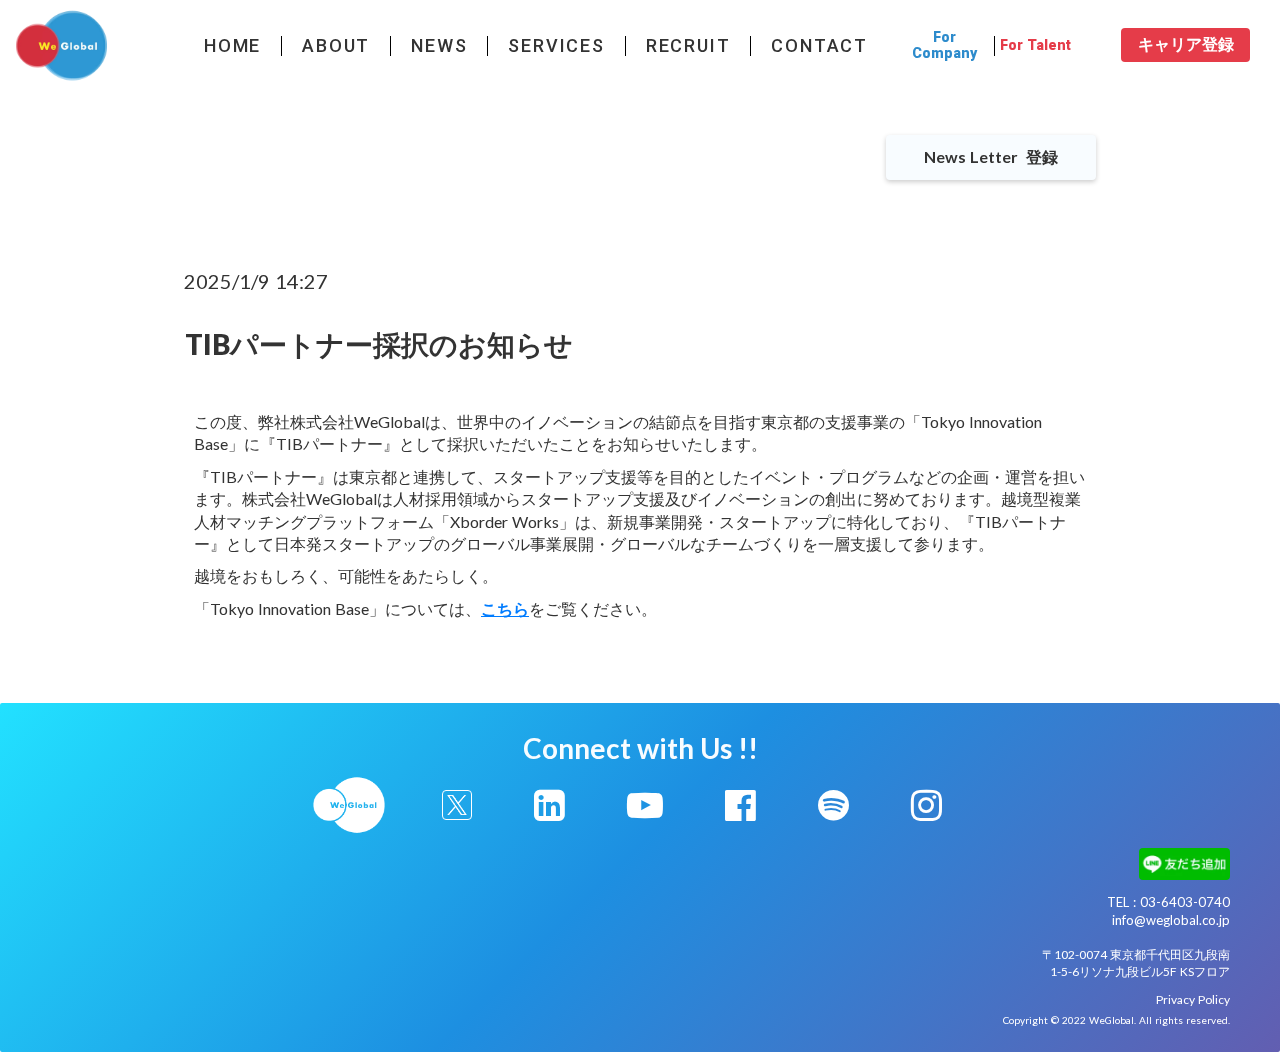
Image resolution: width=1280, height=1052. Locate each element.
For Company (944, 45)
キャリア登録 (1186, 44)
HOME (232, 45)
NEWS (439, 45)
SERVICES (556, 45)
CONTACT (819, 45)
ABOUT (336, 45)
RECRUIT (688, 45)
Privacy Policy (1193, 999)
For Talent (1035, 45)
